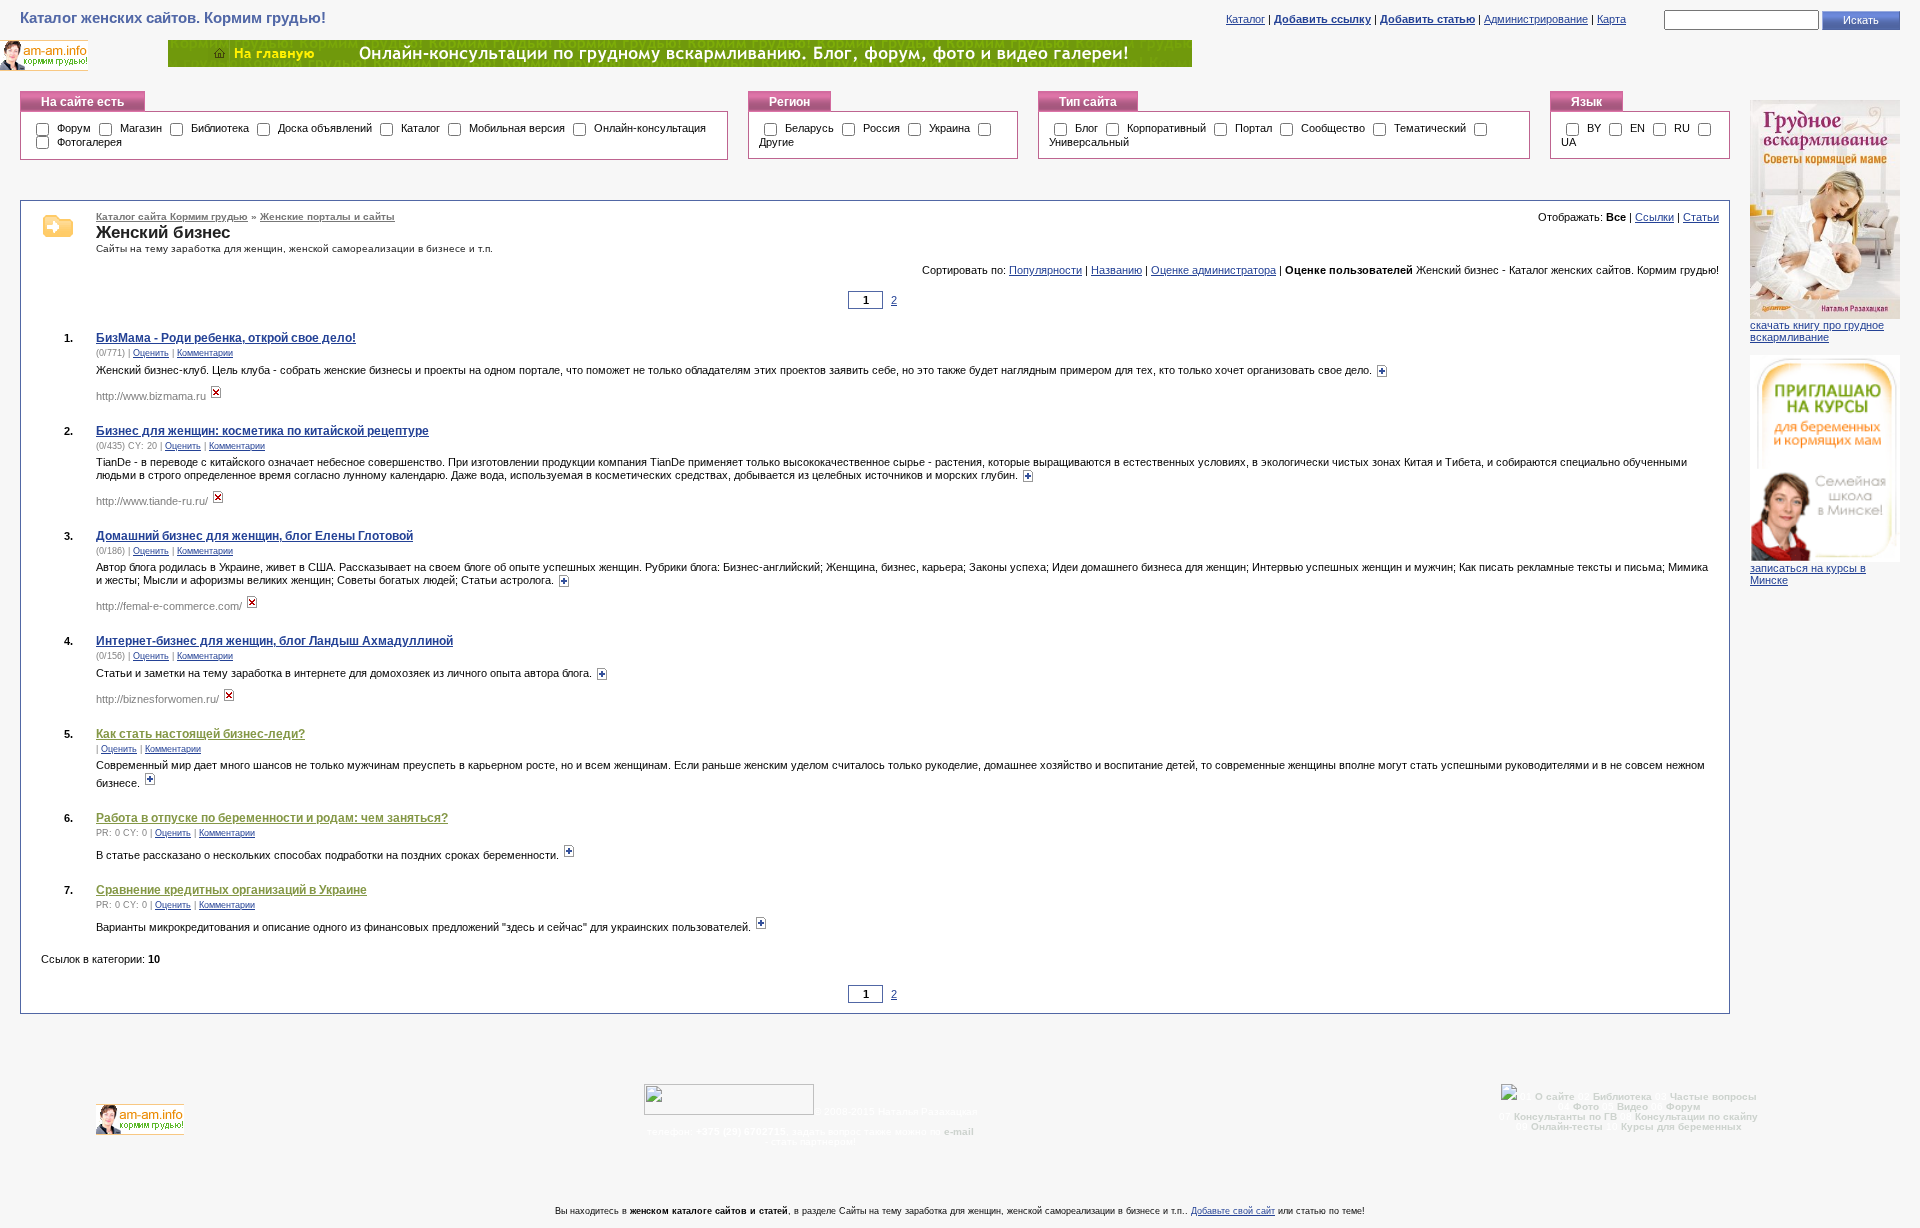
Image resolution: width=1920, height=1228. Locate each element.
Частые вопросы (1713, 1096)
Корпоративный (1166, 128)
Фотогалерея (89, 142)
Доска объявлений (325, 128)
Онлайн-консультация (650, 128)
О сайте (1556, 1096)
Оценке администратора (1213, 270)
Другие (776, 142)
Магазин (141, 128)
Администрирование (1536, 19)
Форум (74, 128)
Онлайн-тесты (1568, 1126)
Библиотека (220, 128)
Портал (1253, 128)
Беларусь (809, 128)
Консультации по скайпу (1696, 1116)
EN (1637, 128)
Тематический (1430, 128)
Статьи (1701, 217)
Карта (1611, 19)
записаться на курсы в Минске (1808, 574)
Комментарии (205, 353)
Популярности (1045, 270)
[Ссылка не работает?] (216, 396)
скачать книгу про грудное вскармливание (1817, 331)
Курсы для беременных (1681, 1126)
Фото (1586, 1106)
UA (1568, 142)
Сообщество (1333, 128)
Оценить (151, 353)
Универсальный (1089, 142)
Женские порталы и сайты (327, 216)
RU (1682, 128)
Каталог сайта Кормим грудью (172, 216)
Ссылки (1654, 217)
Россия (881, 128)
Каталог (1245, 19)
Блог (1086, 128)
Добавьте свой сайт (1233, 1211)
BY (1594, 128)
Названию (1116, 270)
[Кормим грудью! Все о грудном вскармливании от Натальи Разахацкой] (680, 63)
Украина (949, 128)
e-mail (959, 1131)
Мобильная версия (517, 128)
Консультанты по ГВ (1567, 1116)
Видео (1632, 1106)
